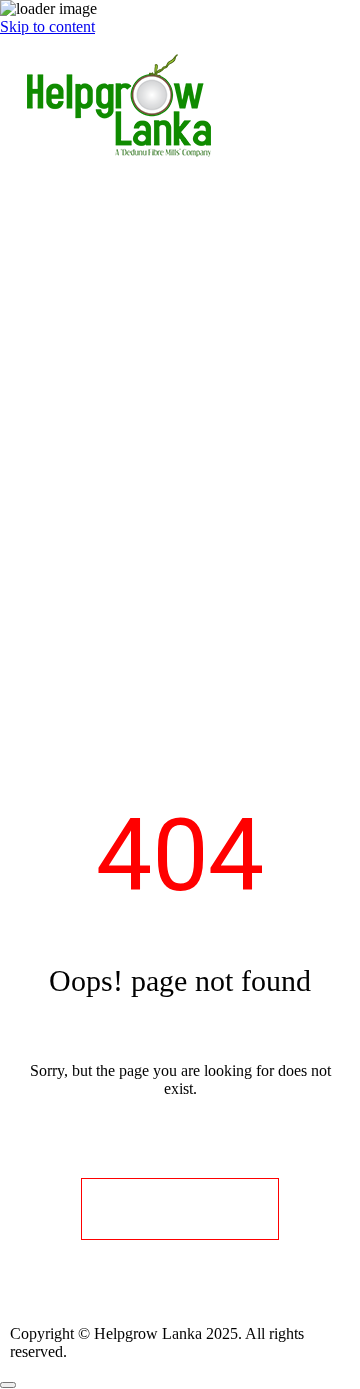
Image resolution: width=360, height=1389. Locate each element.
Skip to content (47, 26)
